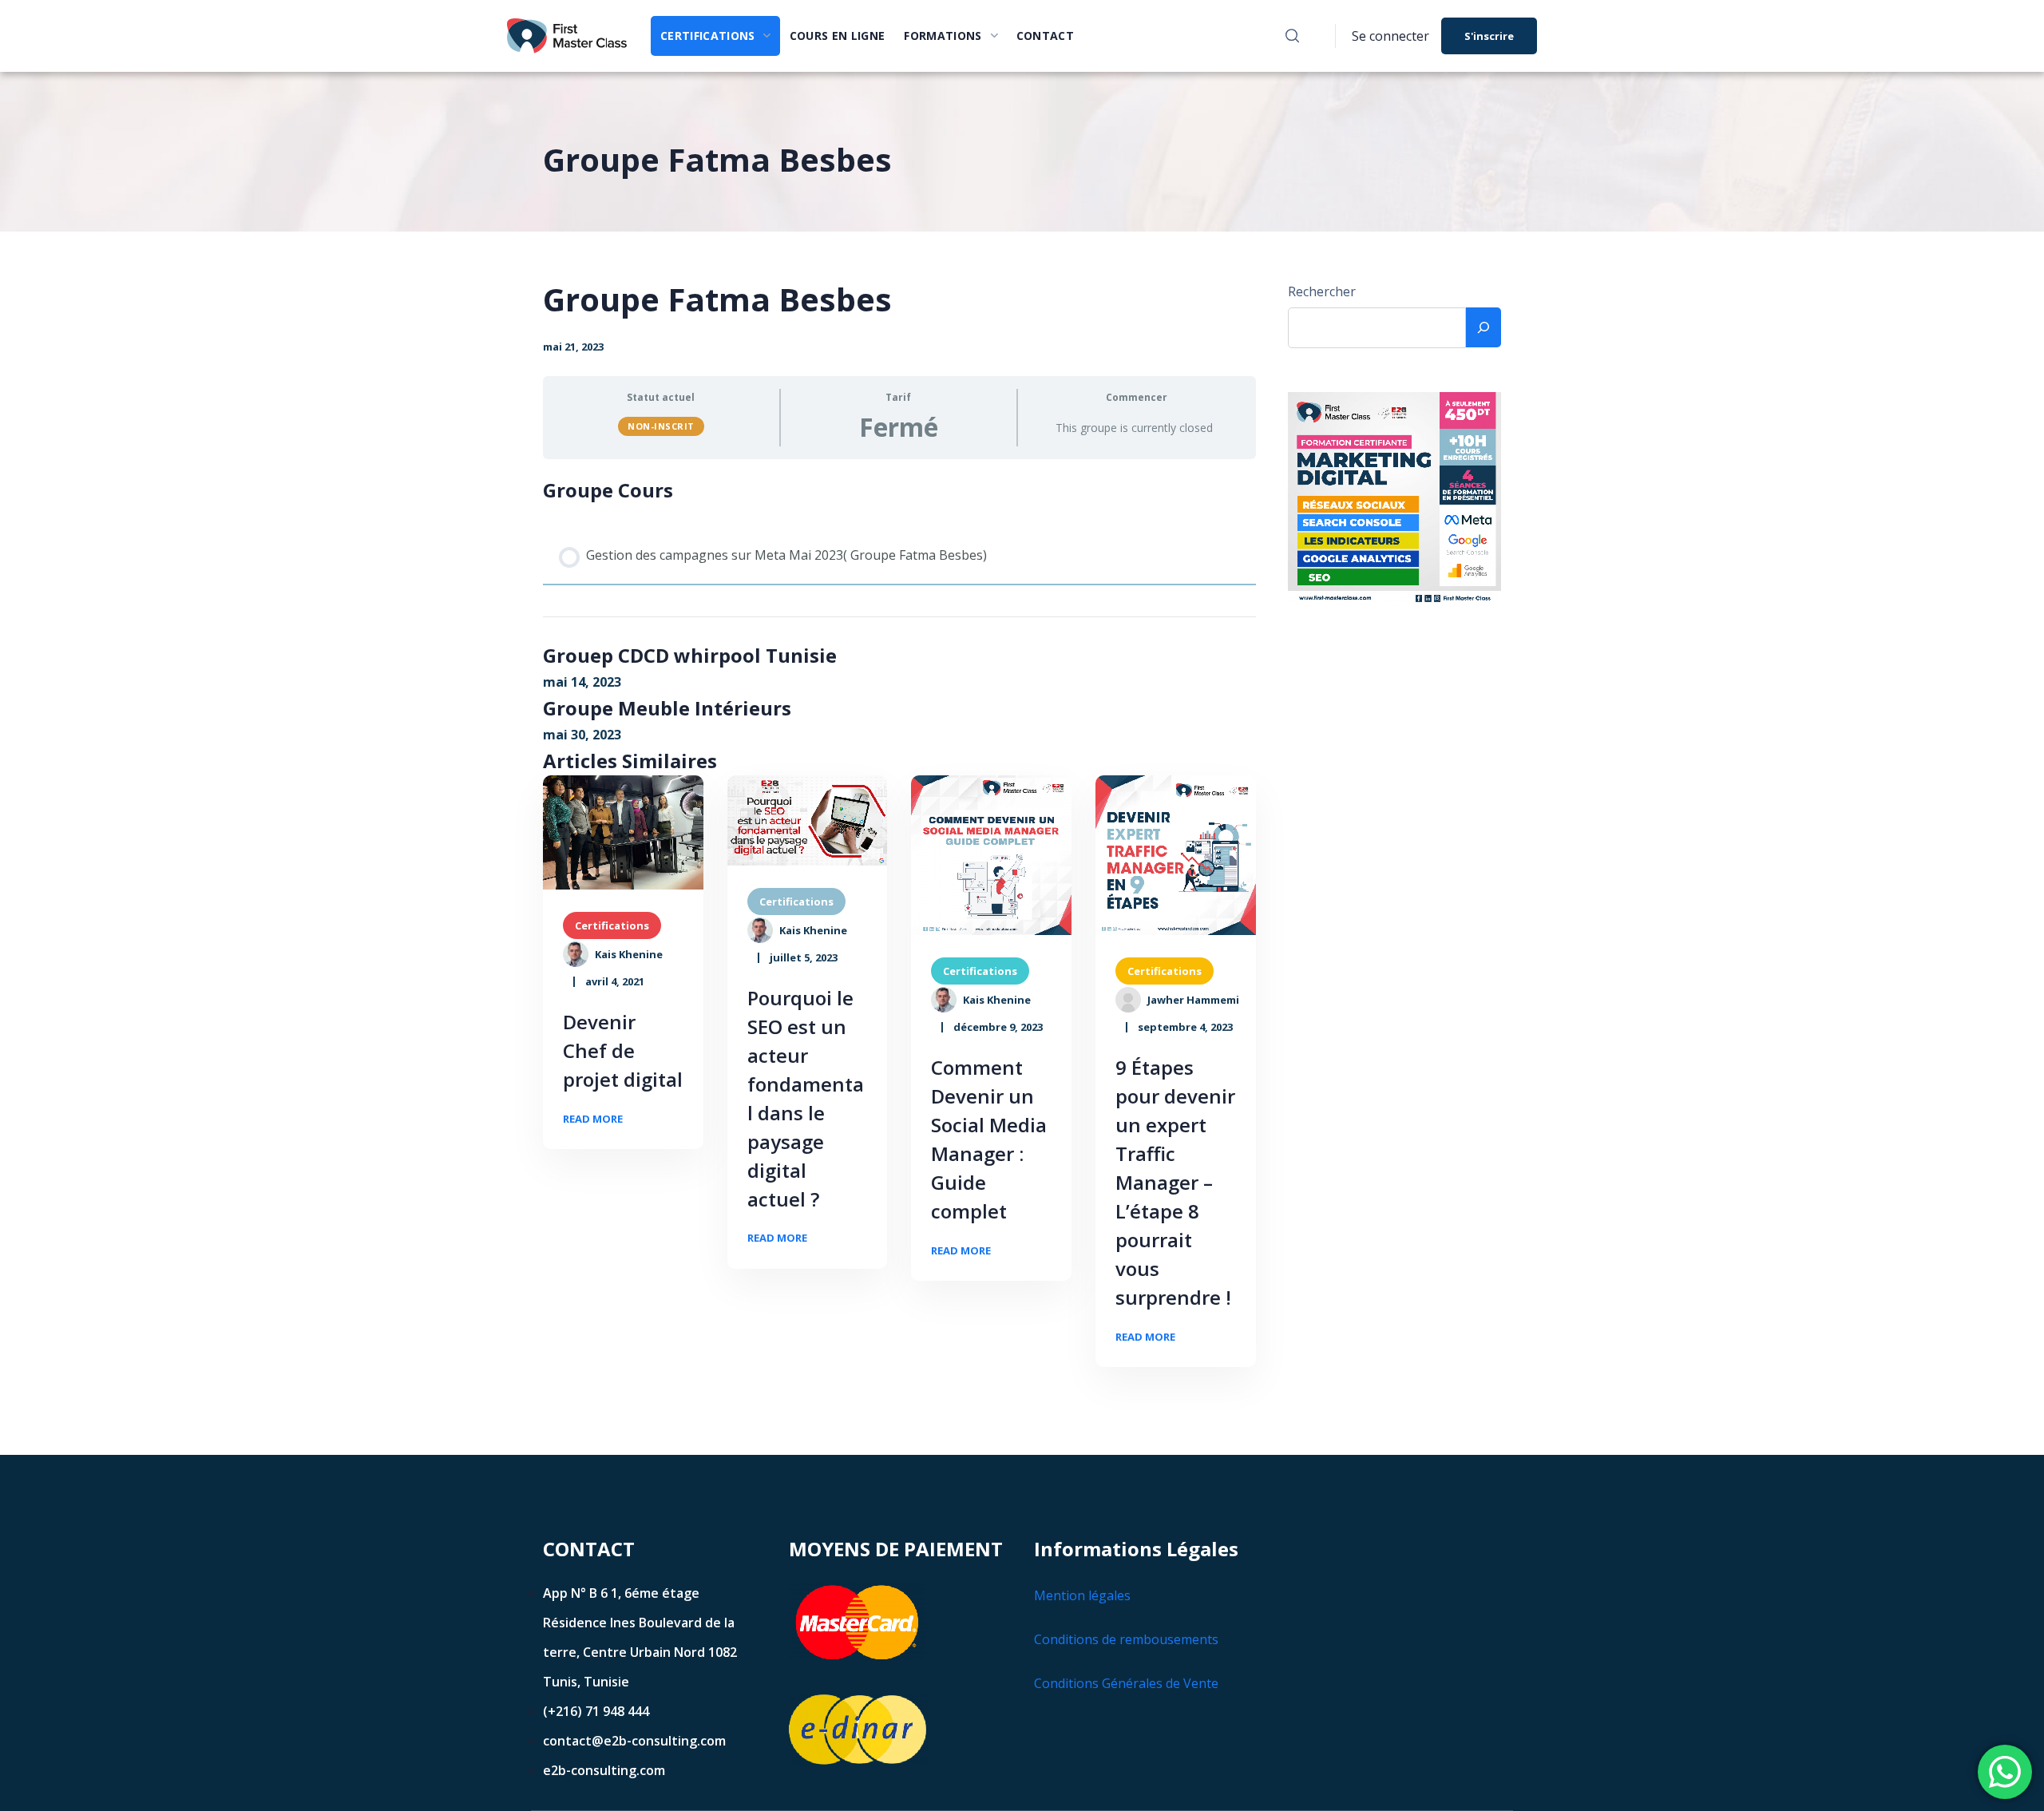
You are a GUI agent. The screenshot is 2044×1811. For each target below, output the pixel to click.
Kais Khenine (629, 954)
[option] (623, 833)
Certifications (612, 925)
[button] (1292, 36)
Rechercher (1322, 291)
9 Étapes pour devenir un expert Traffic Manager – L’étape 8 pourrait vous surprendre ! (1175, 1182)
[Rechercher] (1483, 327)
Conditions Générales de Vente (1126, 1683)
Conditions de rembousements (1126, 1639)
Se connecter (1390, 36)
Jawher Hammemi (1193, 1000)
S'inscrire (1489, 36)
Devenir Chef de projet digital (623, 1050)
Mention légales (1082, 1595)
